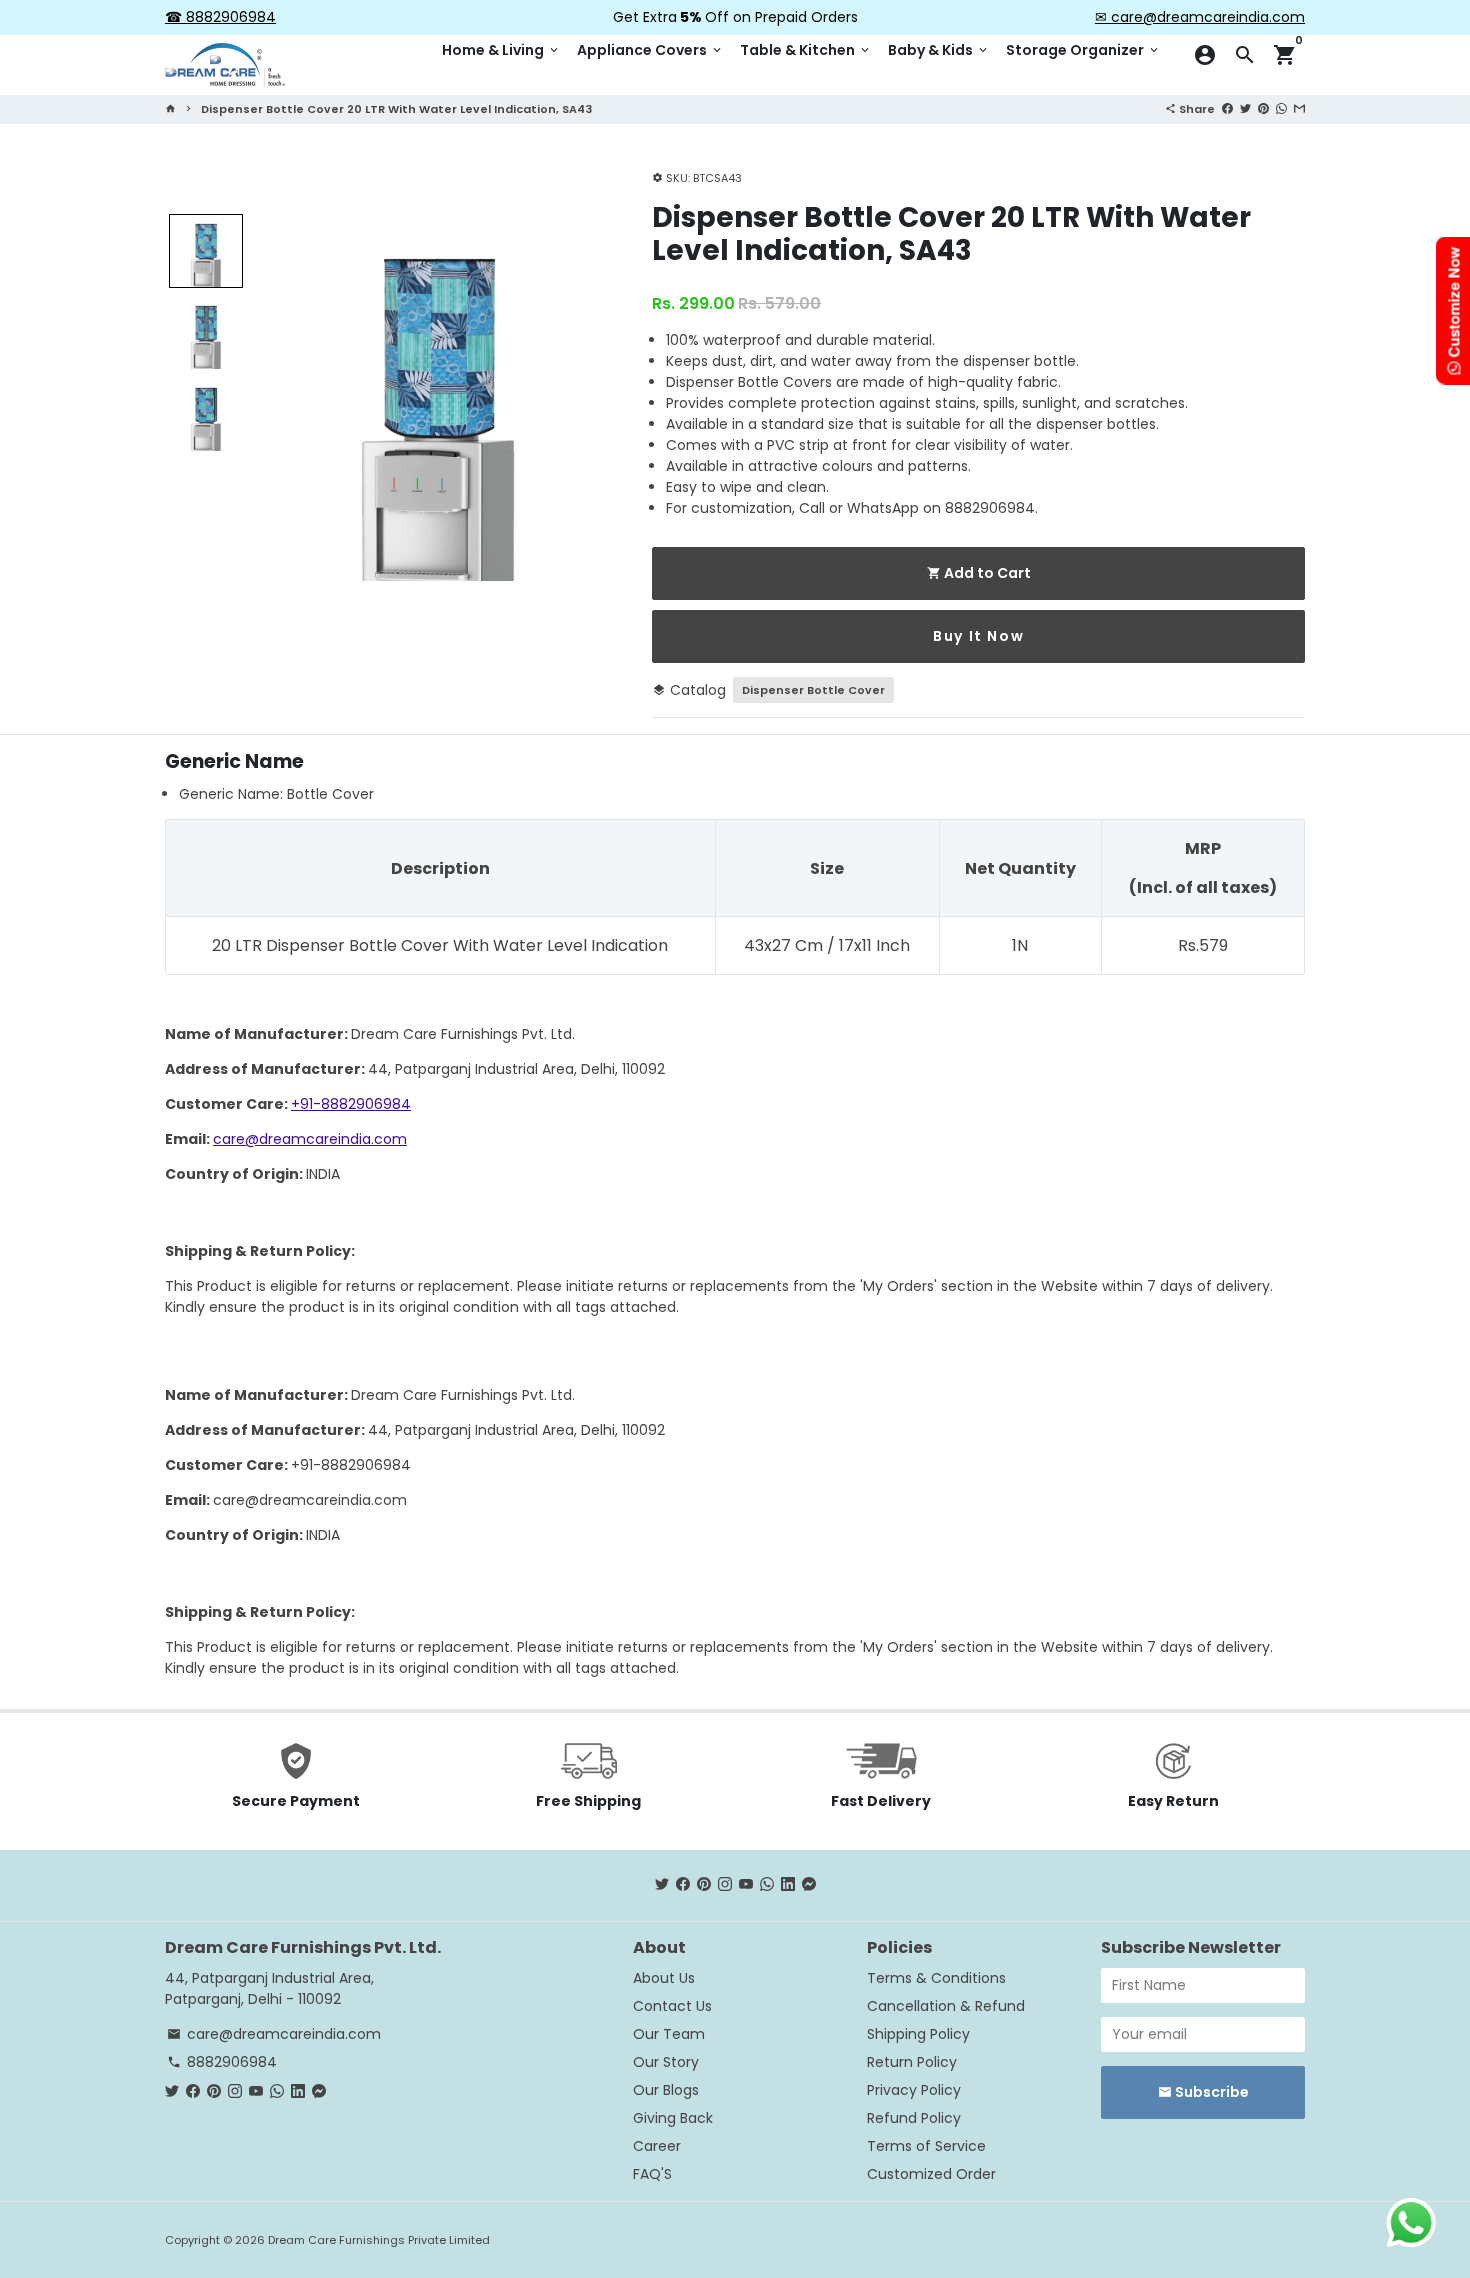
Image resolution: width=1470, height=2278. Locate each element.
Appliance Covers (650, 50)
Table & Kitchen (806, 50)
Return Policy (912, 2062)
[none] (206, 251)
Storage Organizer (1083, 50)
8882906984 (222, 2062)
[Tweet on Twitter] (1245, 108)
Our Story (666, 2062)
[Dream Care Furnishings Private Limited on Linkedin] (788, 1885)
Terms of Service (926, 2146)
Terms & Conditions (936, 1978)
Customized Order (931, 2174)
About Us (664, 1978)
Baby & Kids (939, 50)
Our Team (669, 2034)
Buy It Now (978, 636)
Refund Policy (914, 2118)
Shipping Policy (918, 2034)
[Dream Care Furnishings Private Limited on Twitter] (662, 1885)
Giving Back (673, 2118)
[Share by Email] (1299, 108)
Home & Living (501, 50)
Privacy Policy (914, 2090)
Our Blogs (666, 2090)
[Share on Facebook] (1227, 108)
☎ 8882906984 (220, 17)
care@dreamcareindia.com (310, 1139)
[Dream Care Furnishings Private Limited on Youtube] (746, 1885)
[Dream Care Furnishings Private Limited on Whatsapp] (767, 1885)
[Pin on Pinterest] (1263, 108)
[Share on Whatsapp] (1281, 108)
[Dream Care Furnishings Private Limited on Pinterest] (704, 1885)
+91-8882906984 (351, 1104)
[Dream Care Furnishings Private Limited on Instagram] (725, 1885)
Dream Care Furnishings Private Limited (379, 2240)
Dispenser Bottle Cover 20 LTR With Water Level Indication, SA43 (396, 109)
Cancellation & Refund (946, 2006)
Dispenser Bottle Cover (813, 690)
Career (657, 2146)
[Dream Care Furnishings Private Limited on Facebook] (683, 1885)
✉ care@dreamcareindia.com (1200, 17)
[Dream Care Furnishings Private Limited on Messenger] (809, 1885)
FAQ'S (652, 2174)
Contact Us (672, 2006)
